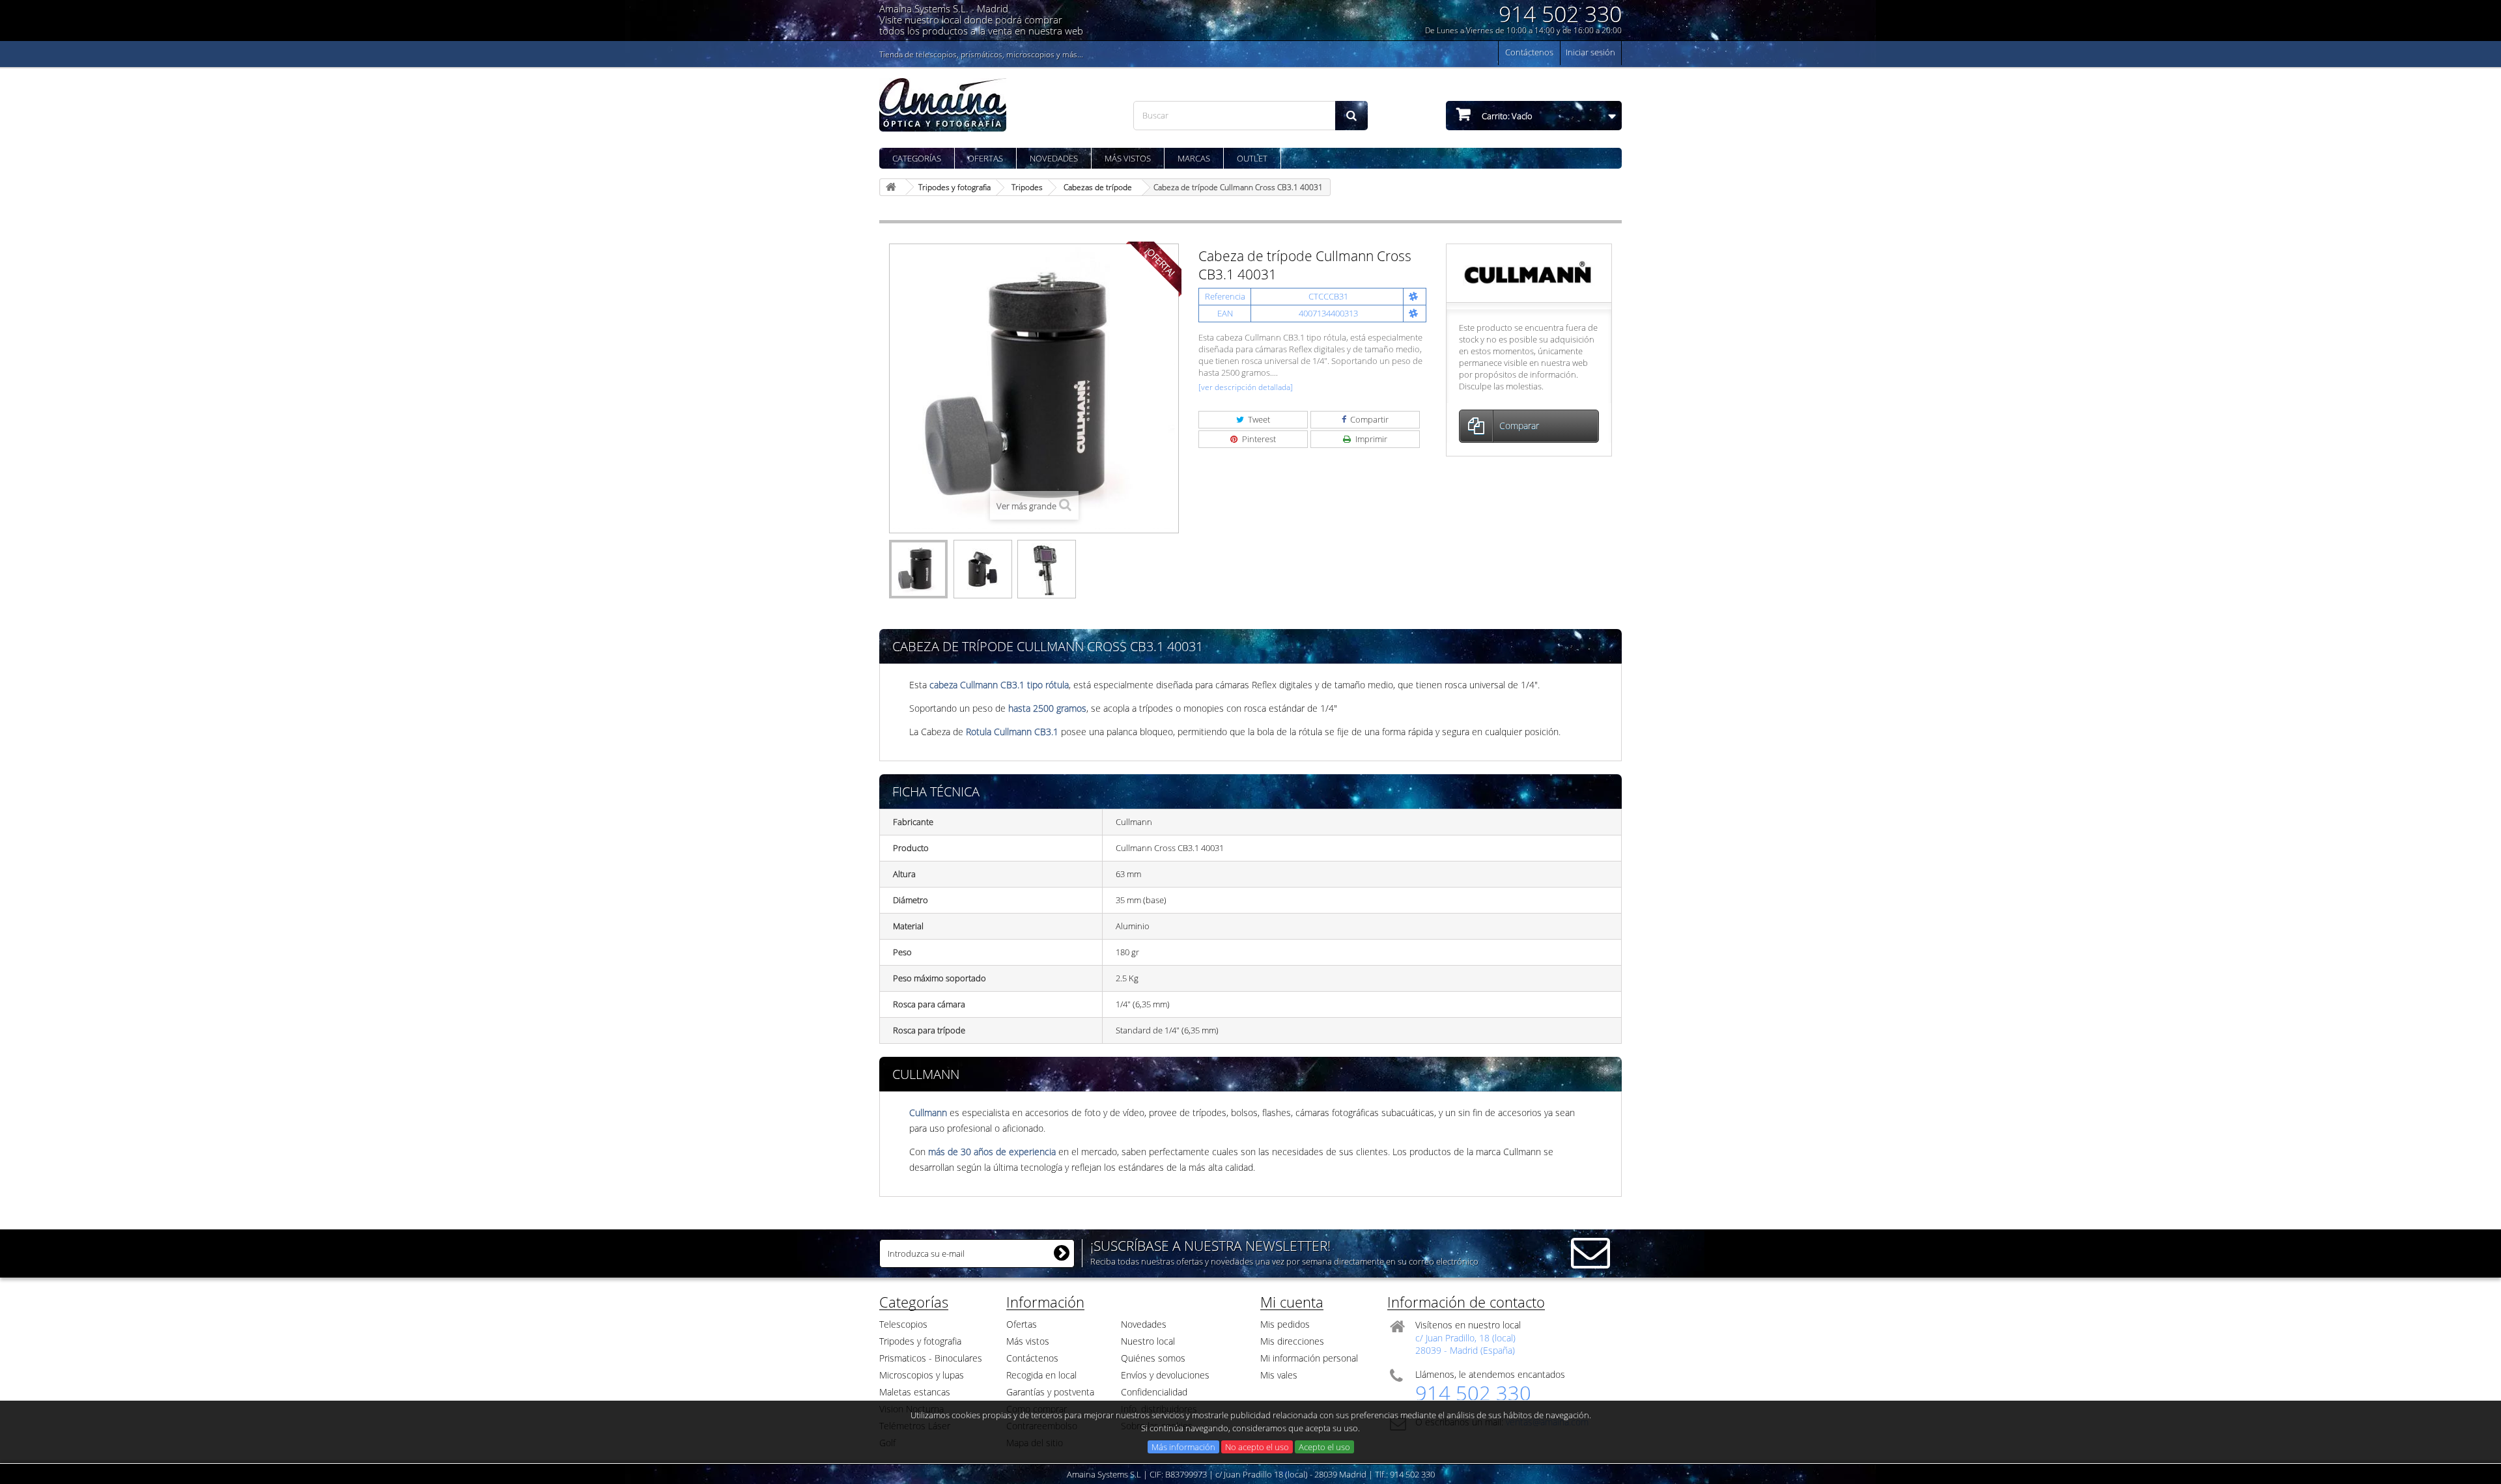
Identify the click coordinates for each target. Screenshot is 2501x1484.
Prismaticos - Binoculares (931, 1358)
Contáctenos (1529, 52)
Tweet (1258, 419)
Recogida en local (1041, 1375)
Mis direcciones (1292, 1341)
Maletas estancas (915, 1392)
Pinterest (1258, 439)
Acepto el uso (1324, 1447)
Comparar (1519, 426)
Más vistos (1128, 158)
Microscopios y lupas (922, 1375)
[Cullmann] (1529, 272)
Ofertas (985, 158)
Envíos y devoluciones (1165, 1375)
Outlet (1252, 158)
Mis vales (1279, 1375)
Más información (1183, 1447)
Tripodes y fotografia (920, 1341)
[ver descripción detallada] (1246, 387)
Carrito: (1506, 116)
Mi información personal (1309, 1358)
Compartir (1368, 419)
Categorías (917, 158)
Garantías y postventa (1050, 1392)
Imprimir (1370, 439)
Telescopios (903, 1324)
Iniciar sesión (1590, 52)
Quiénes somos (1153, 1358)
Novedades (1054, 158)
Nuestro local (1148, 1341)
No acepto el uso (1257, 1447)
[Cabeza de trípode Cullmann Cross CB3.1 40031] (918, 569)
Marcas (1194, 158)
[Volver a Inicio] (893, 187)
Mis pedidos (1285, 1324)
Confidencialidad (1154, 1392)
